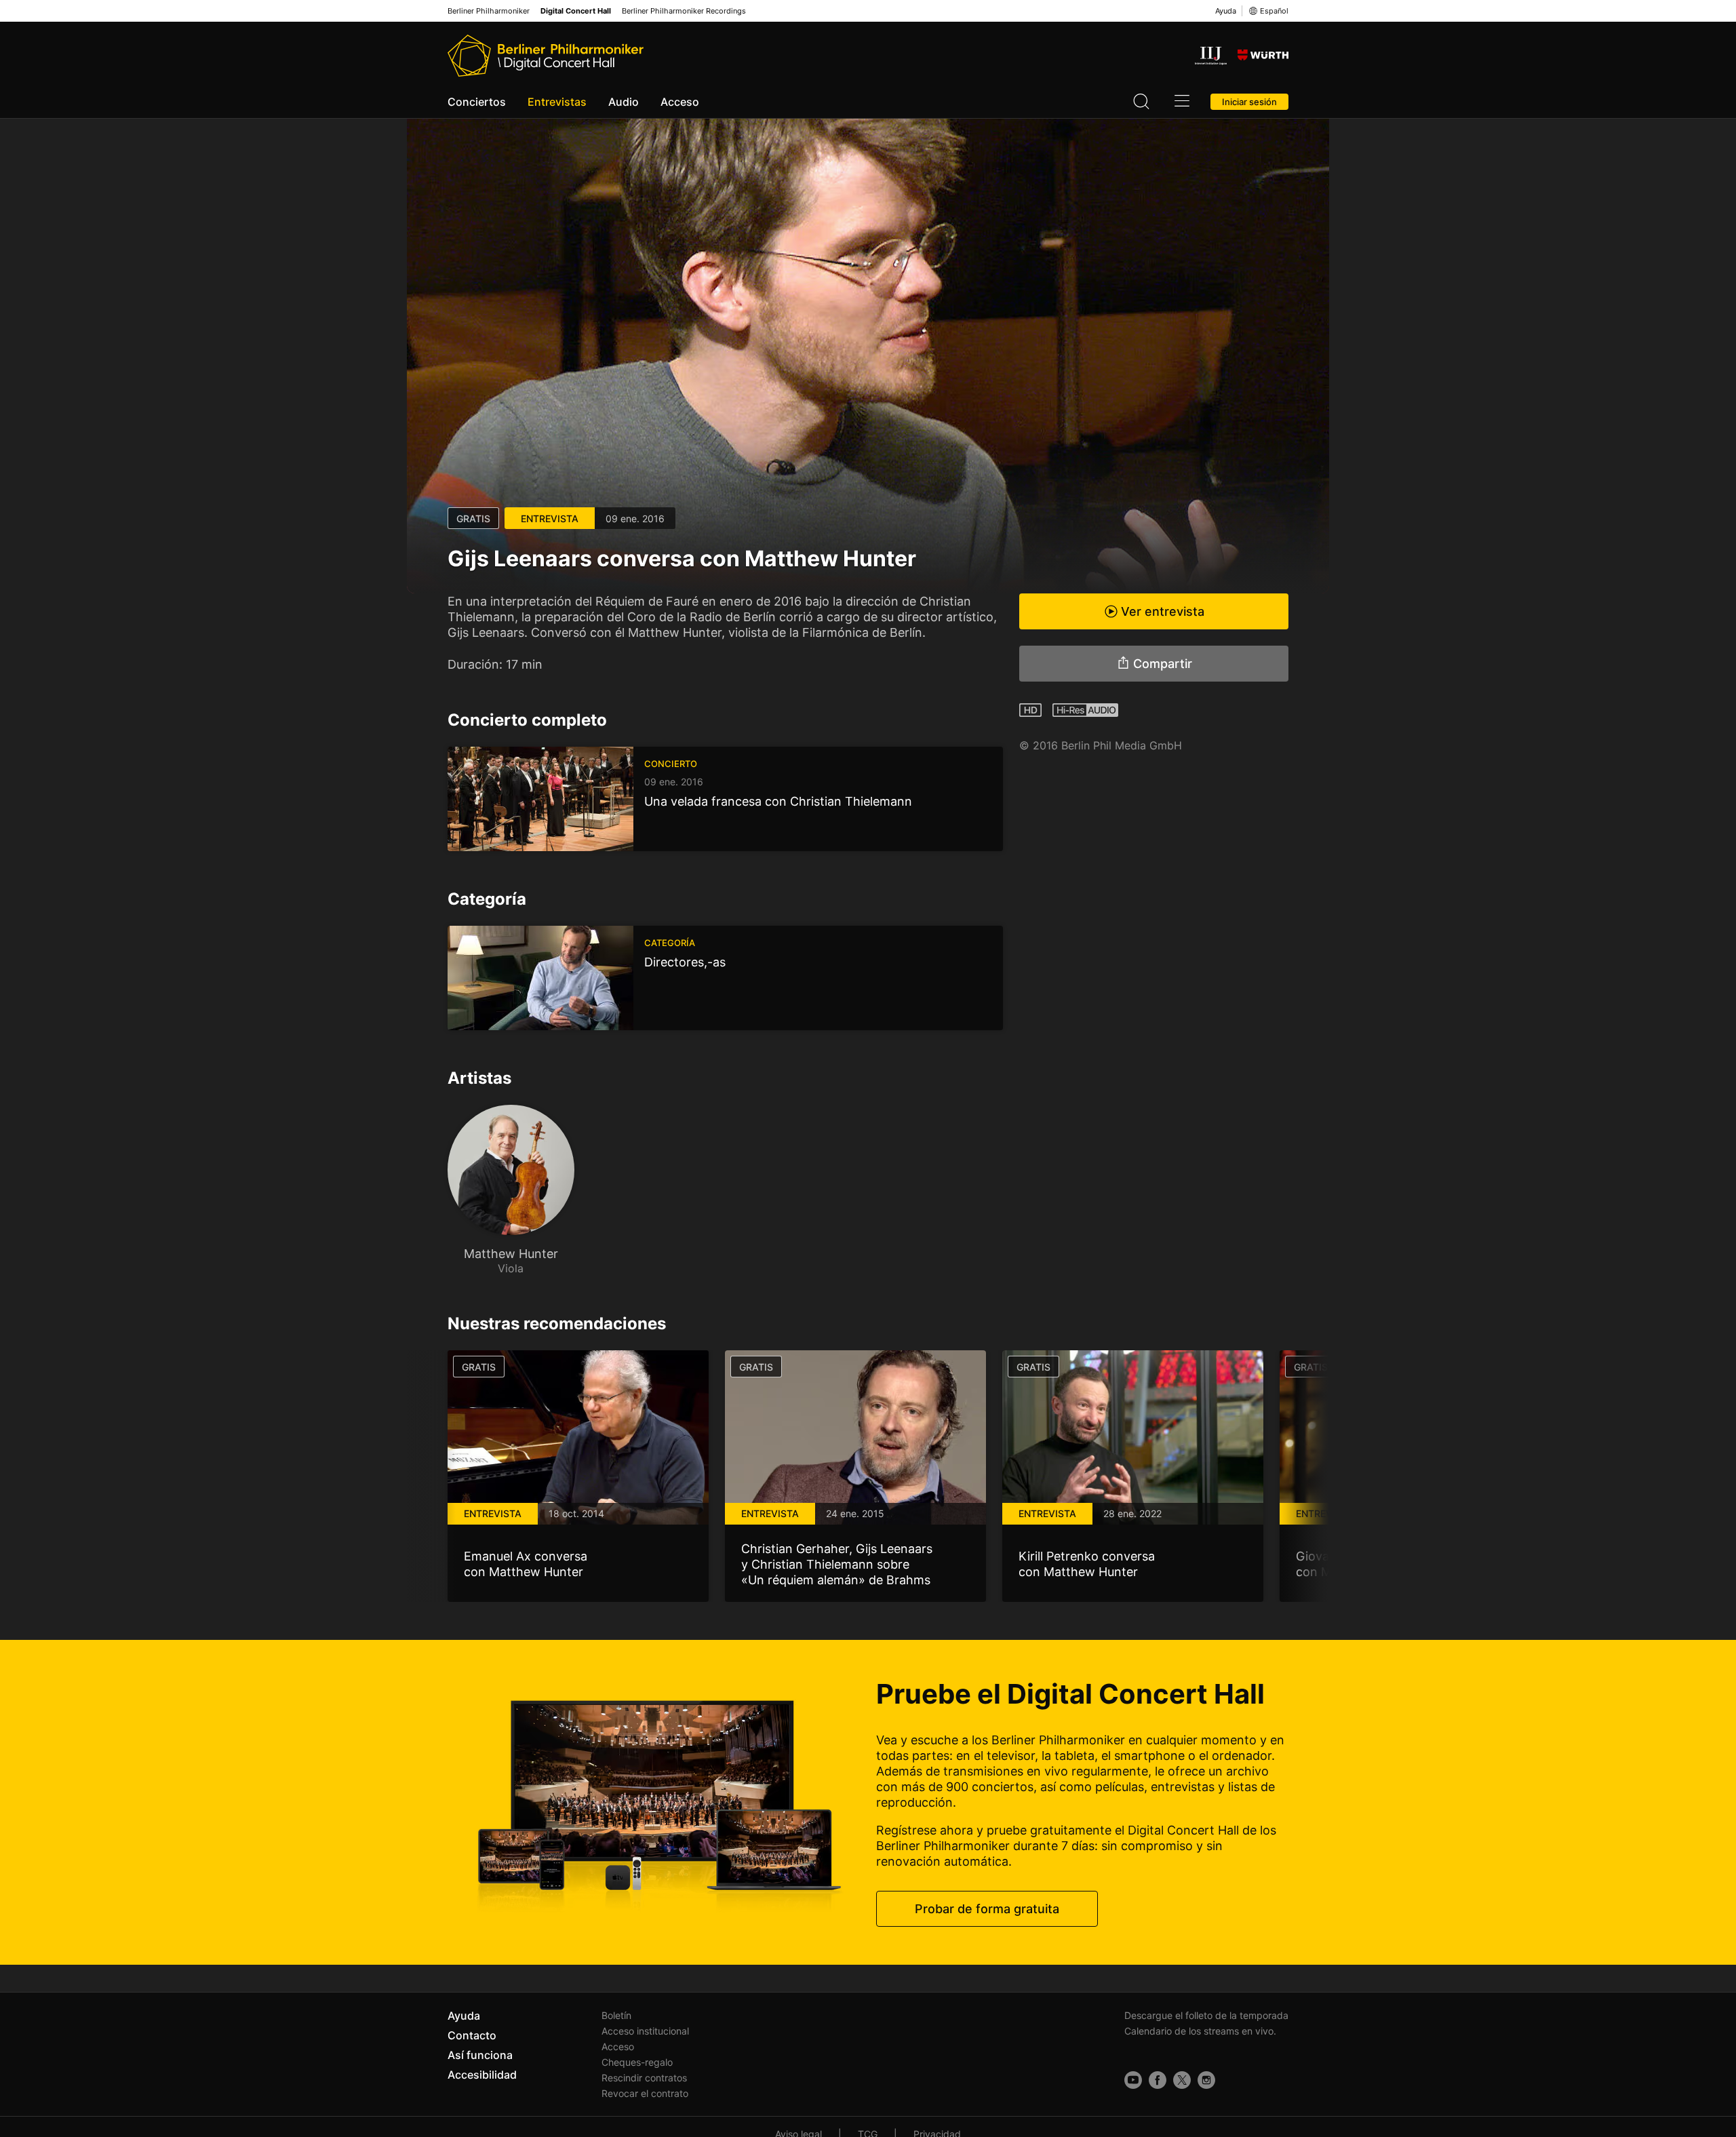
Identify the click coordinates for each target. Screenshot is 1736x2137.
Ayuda (1226, 11)
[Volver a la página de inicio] (546, 56)
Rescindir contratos (644, 2078)
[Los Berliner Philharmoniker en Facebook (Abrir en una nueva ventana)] (1158, 2080)
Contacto (472, 2035)
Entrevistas (557, 102)
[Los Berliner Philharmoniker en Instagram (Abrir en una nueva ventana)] (1206, 2080)
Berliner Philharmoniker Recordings (684, 11)
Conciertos (477, 102)
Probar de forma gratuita (987, 1909)
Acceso (680, 102)
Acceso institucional (645, 2031)
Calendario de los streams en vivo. (1200, 2031)
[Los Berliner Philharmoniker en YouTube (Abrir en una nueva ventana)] (1133, 2080)
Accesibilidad (482, 2075)
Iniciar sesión (1249, 102)
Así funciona (480, 2055)
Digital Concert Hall (576, 11)
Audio (624, 102)
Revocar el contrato (645, 2093)
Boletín (616, 2015)
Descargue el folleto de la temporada (1206, 2015)
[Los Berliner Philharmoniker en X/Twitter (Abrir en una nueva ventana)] (1182, 2080)
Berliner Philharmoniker (489, 11)
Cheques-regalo (637, 2062)
